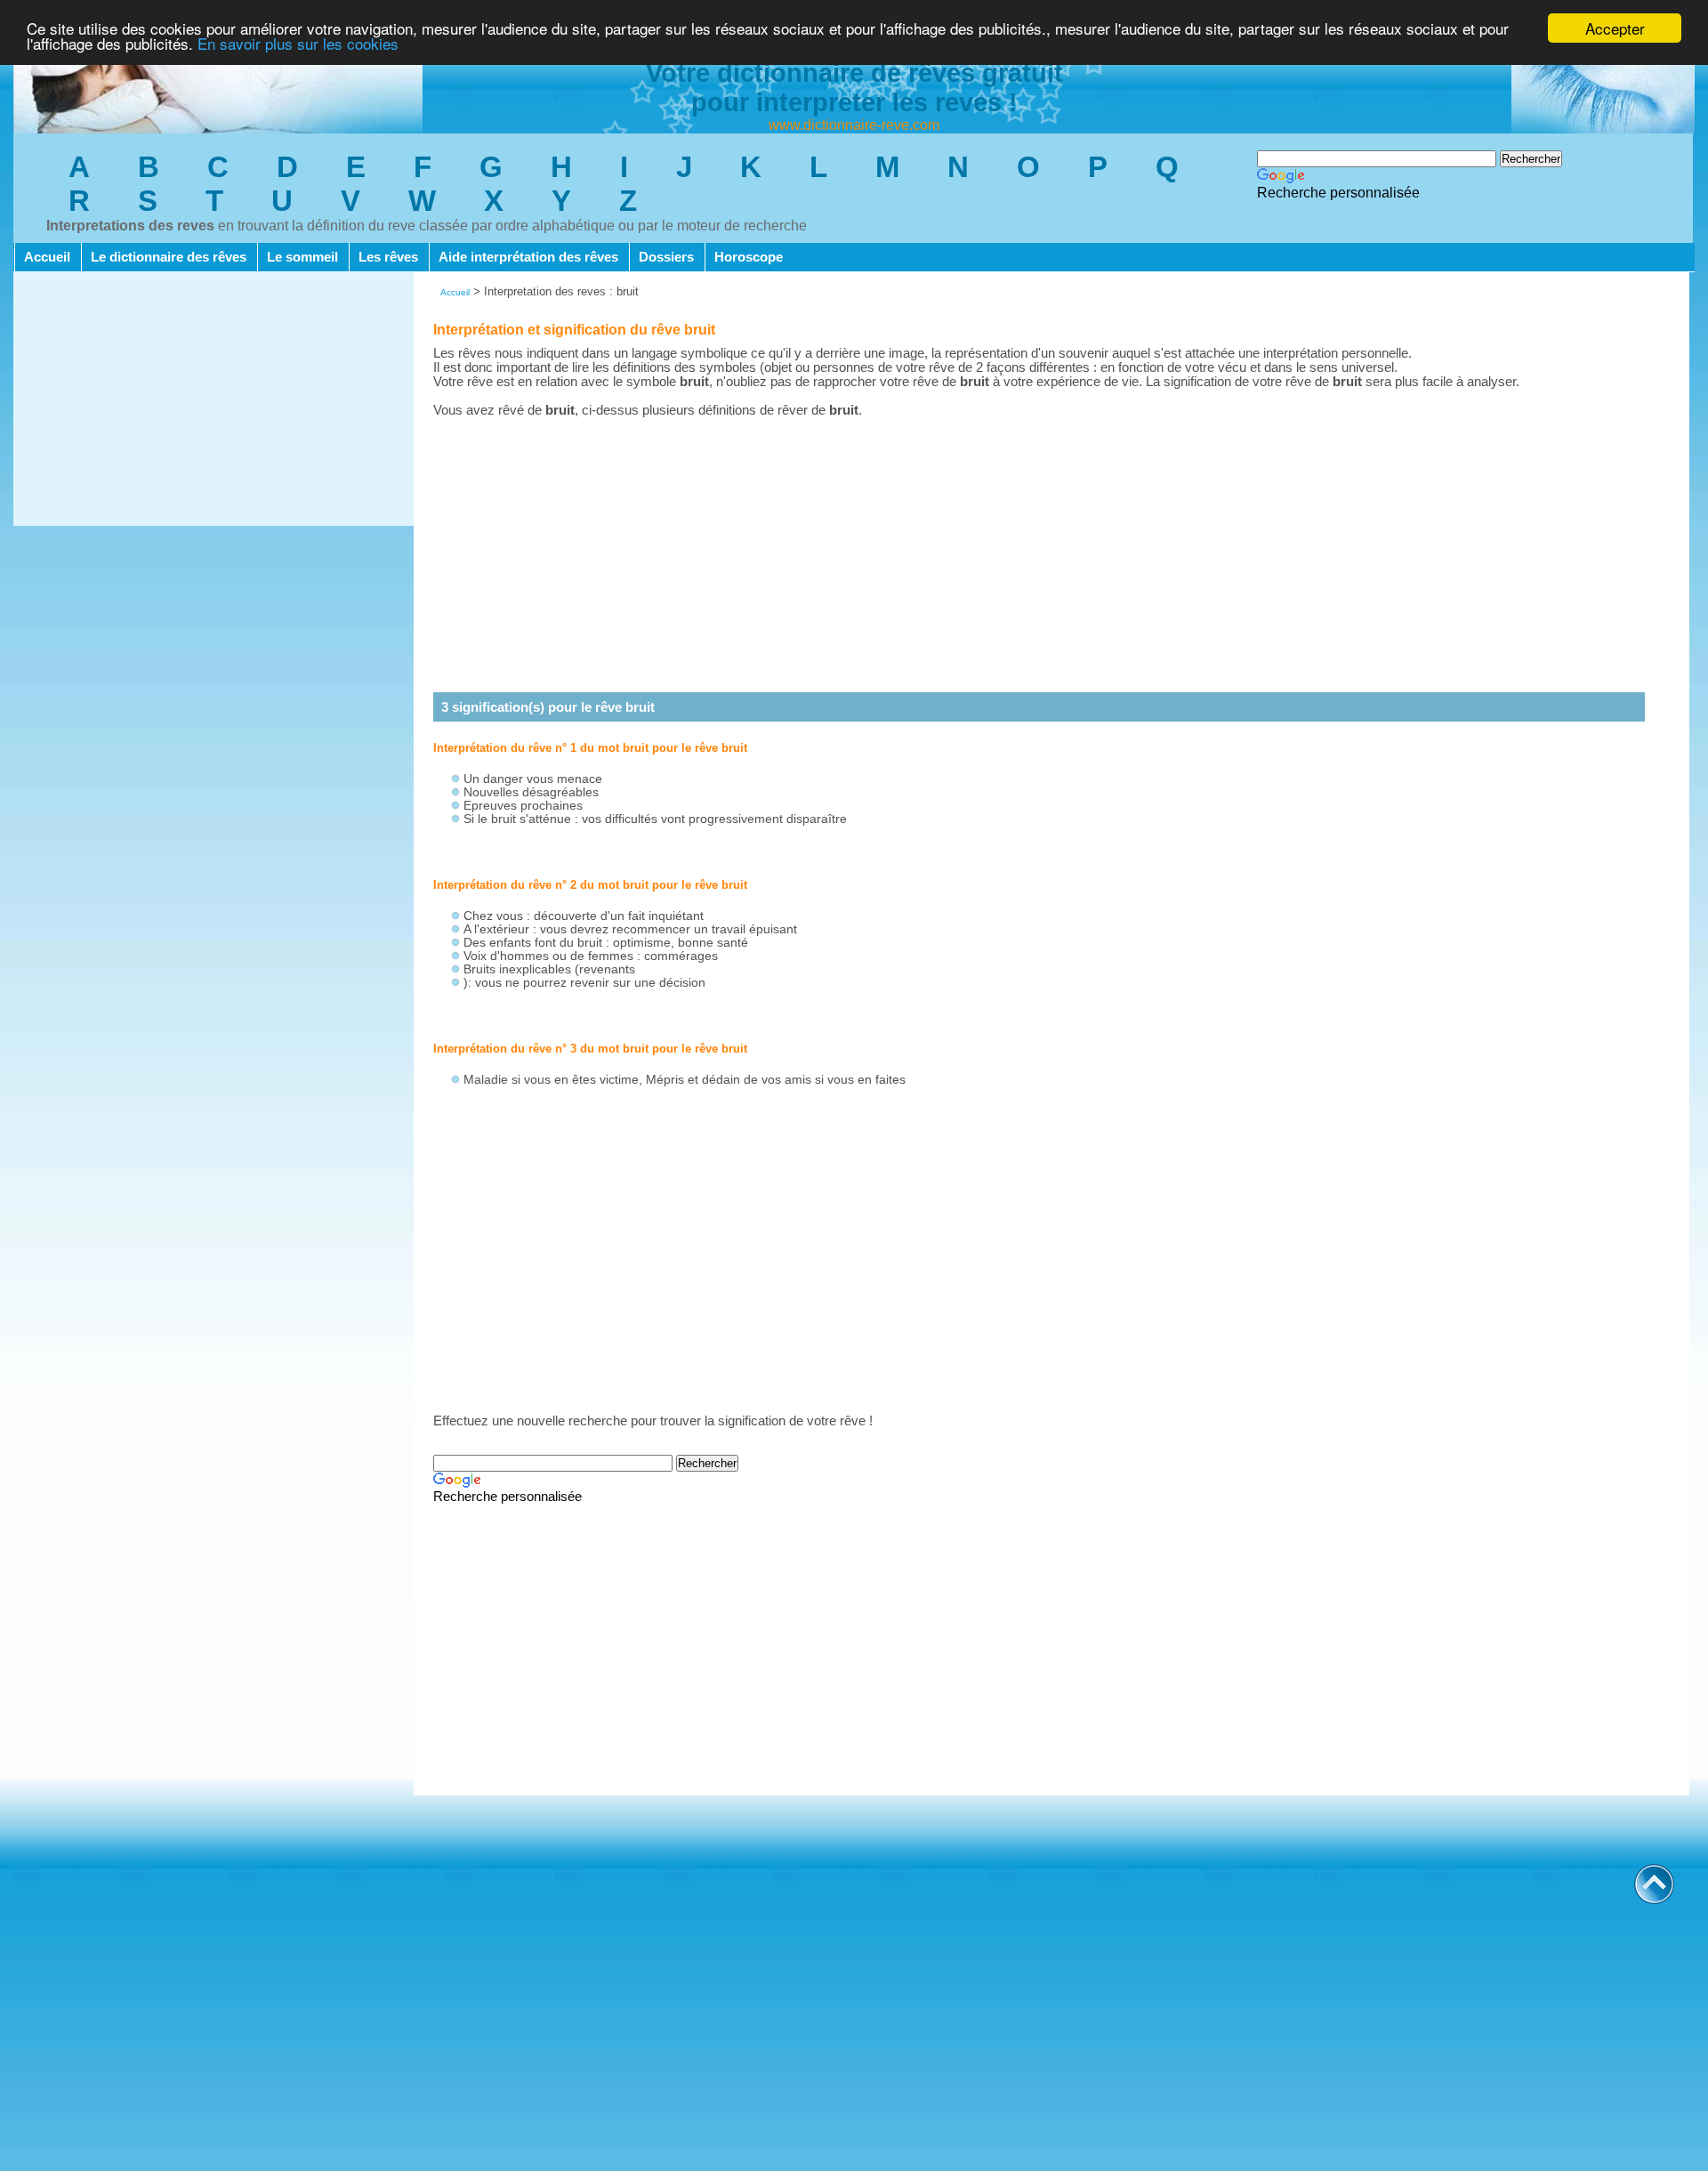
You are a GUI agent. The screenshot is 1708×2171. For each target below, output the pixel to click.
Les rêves (388, 257)
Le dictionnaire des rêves (169, 257)
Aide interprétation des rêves (528, 257)
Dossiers (666, 257)
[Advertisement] (213, 401)
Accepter (1615, 28)
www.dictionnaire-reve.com (854, 125)
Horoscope (749, 257)
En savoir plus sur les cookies (298, 44)
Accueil (47, 257)
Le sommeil (302, 257)
